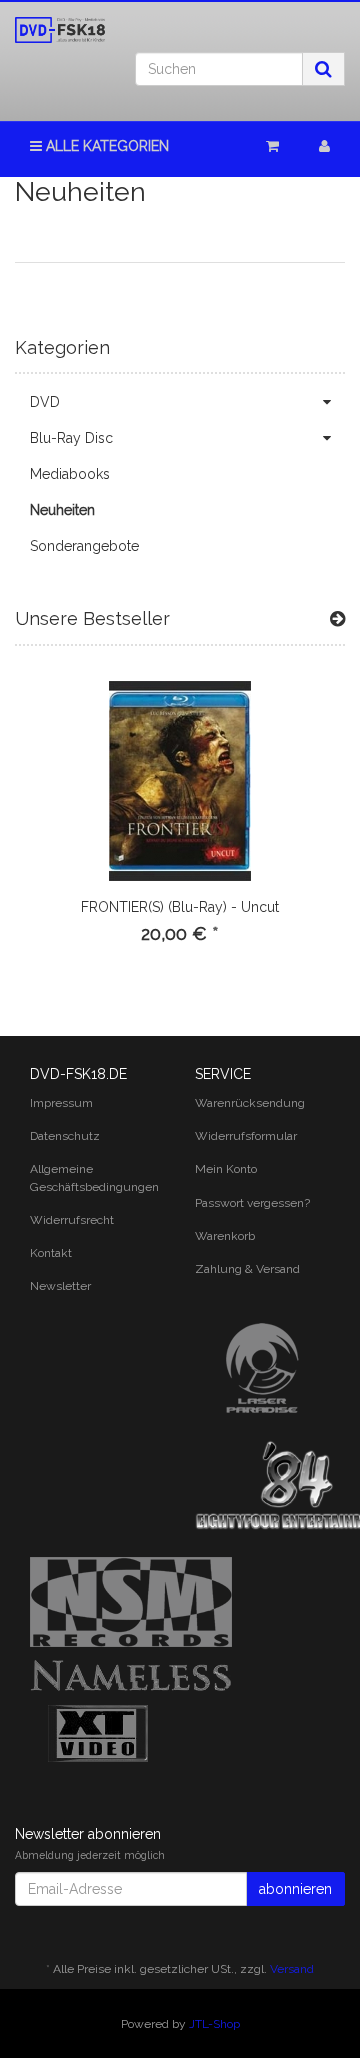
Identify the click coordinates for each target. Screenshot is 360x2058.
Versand (292, 1969)
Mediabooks (70, 474)
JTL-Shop (214, 2024)
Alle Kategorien (105, 146)
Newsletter (60, 1286)
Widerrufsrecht (72, 1220)
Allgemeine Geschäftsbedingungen (94, 1177)
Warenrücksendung (250, 1103)
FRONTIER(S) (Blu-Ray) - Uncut (180, 907)
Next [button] (326, 836)
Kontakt (51, 1253)
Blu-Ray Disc (71, 438)
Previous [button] (34, 836)
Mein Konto (226, 1169)
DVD (45, 402)
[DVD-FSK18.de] (60, 30)
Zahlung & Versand (247, 1269)
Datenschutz (65, 1136)
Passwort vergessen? (252, 1203)
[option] (180, 828)
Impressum (61, 1103)
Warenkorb (225, 1236)
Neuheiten (62, 510)
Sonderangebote (84, 546)
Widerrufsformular (246, 1136)
